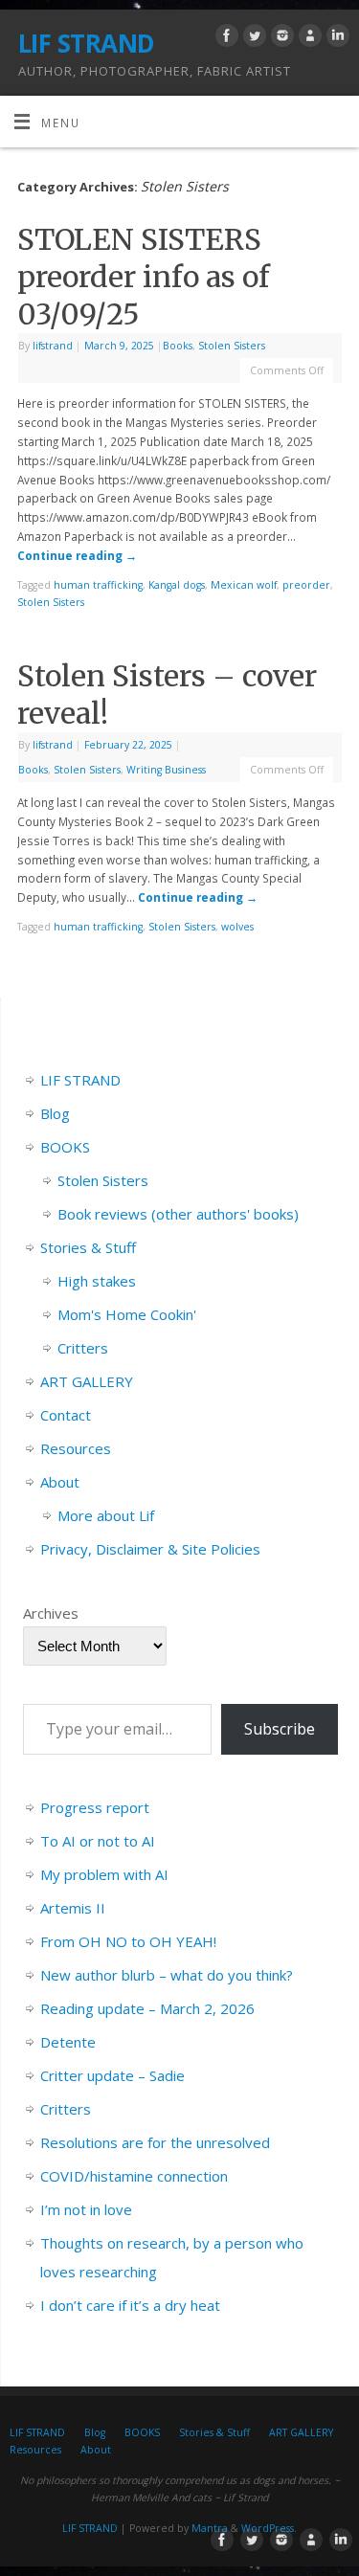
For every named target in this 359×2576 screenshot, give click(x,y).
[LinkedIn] (336, 38)
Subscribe (280, 1729)
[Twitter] (252, 38)
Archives (51, 1613)
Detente (68, 2042)
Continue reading (77, 555)
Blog (55, 1113)
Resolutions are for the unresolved (155, 2142)
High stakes (97, 1281)
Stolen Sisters (232, 346)
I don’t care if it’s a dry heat (130, 2305)
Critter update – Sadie (112, 2075)
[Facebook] (224, 38)
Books (178, 346)
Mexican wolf (244, 585)
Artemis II (73, 1908)
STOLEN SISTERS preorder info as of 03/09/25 (144, 277)
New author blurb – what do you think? (167, 1975)
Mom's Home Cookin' (127, 1314)
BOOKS (65, 1147)
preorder (306, 585)
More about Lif (106, 1515)
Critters (83, 1348)
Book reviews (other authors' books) (178, 1214)
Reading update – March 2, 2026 (147, 2008)
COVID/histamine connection (134, 2176)
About (60, 1482)
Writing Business (166, 770)
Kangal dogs (177, 585)
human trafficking (98, 585)
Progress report (95, 1807)
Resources (76, 1448)
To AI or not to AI (98, 1841)
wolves (237, 927)
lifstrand (53, 346)
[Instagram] (280, 38)
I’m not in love (86, 2209)
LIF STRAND (87, 43)
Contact (66, 1415)
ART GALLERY (87, 1381)
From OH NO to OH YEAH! (128, 1941)
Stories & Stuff (88, 1247)
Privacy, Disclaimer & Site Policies (150, 1549)
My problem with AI (104, 1874)
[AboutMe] (308, 38)
